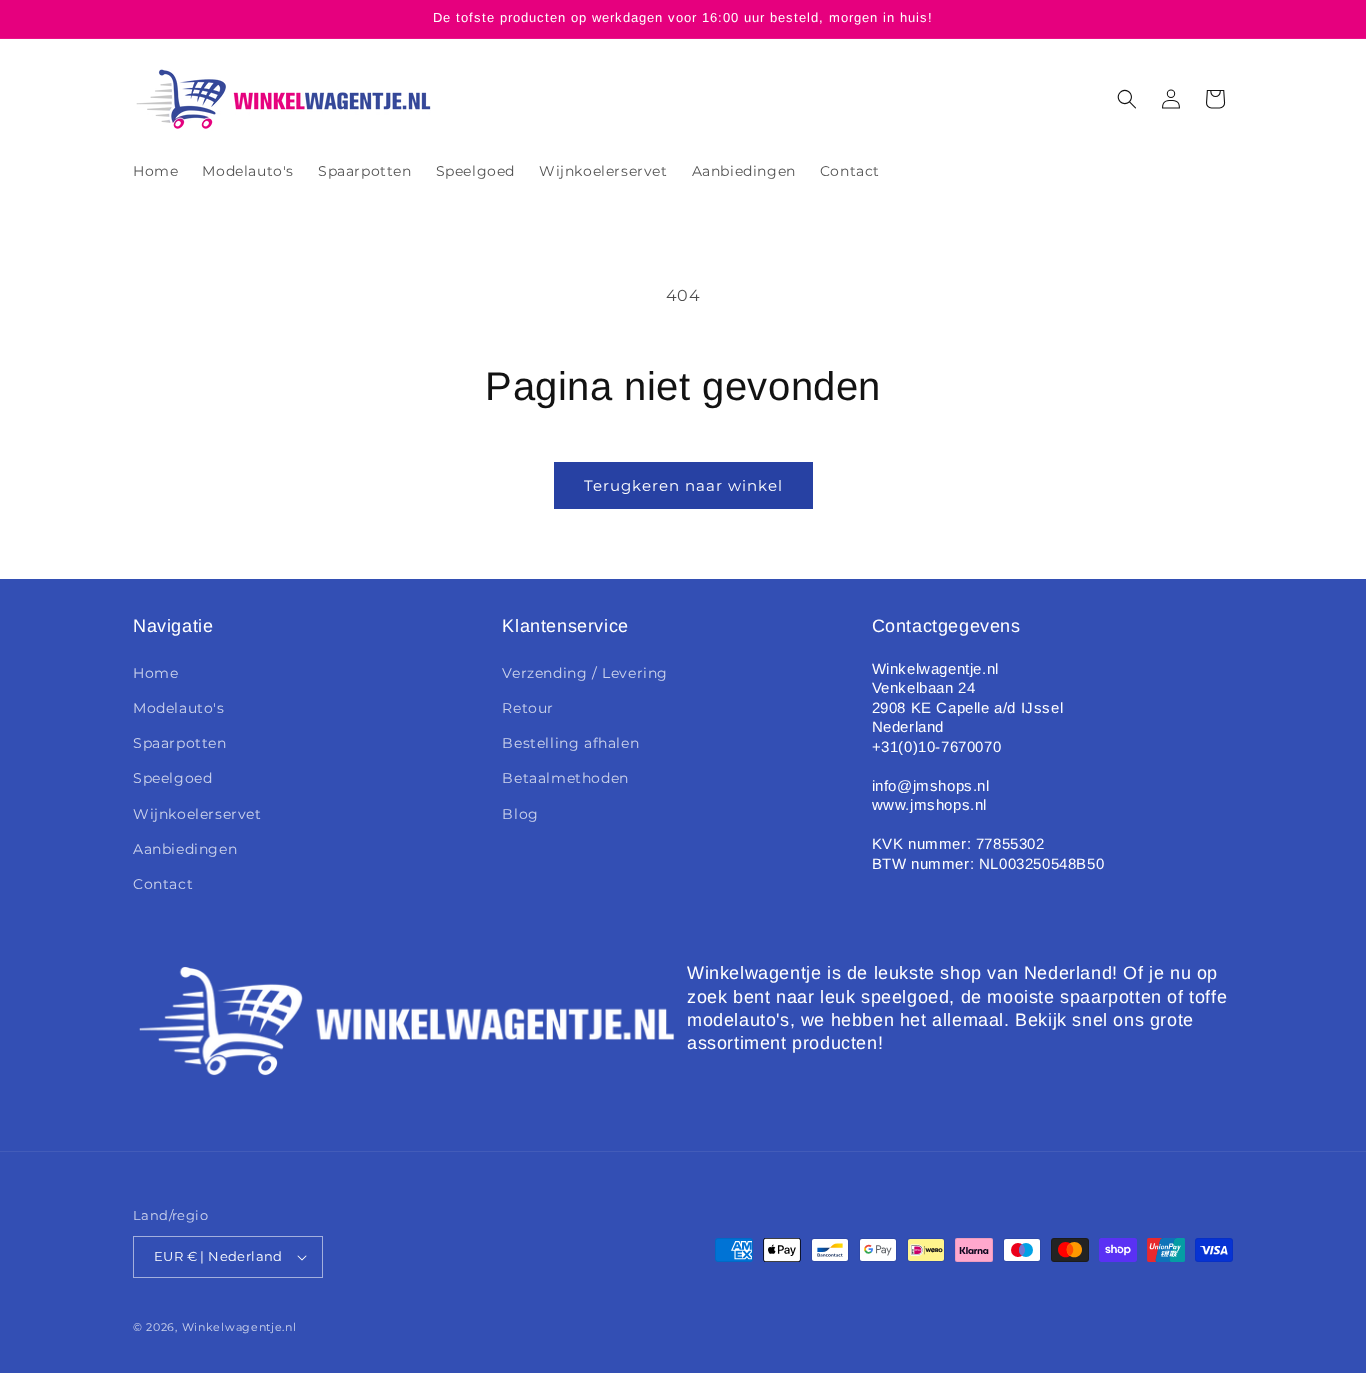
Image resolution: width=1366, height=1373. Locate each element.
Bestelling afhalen (570, 743)
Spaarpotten (180, 743)
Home (155, 673)
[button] (1127, 99)
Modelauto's (179, 708)
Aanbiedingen (185, 849)
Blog (520, 814)
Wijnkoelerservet (197, 814)
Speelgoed (172, 778)
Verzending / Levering (585, 673)
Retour (528, 708)
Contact (163, 884)
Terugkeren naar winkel (683, 485)
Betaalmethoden (565, 778)
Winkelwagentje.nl (239, 1327)
